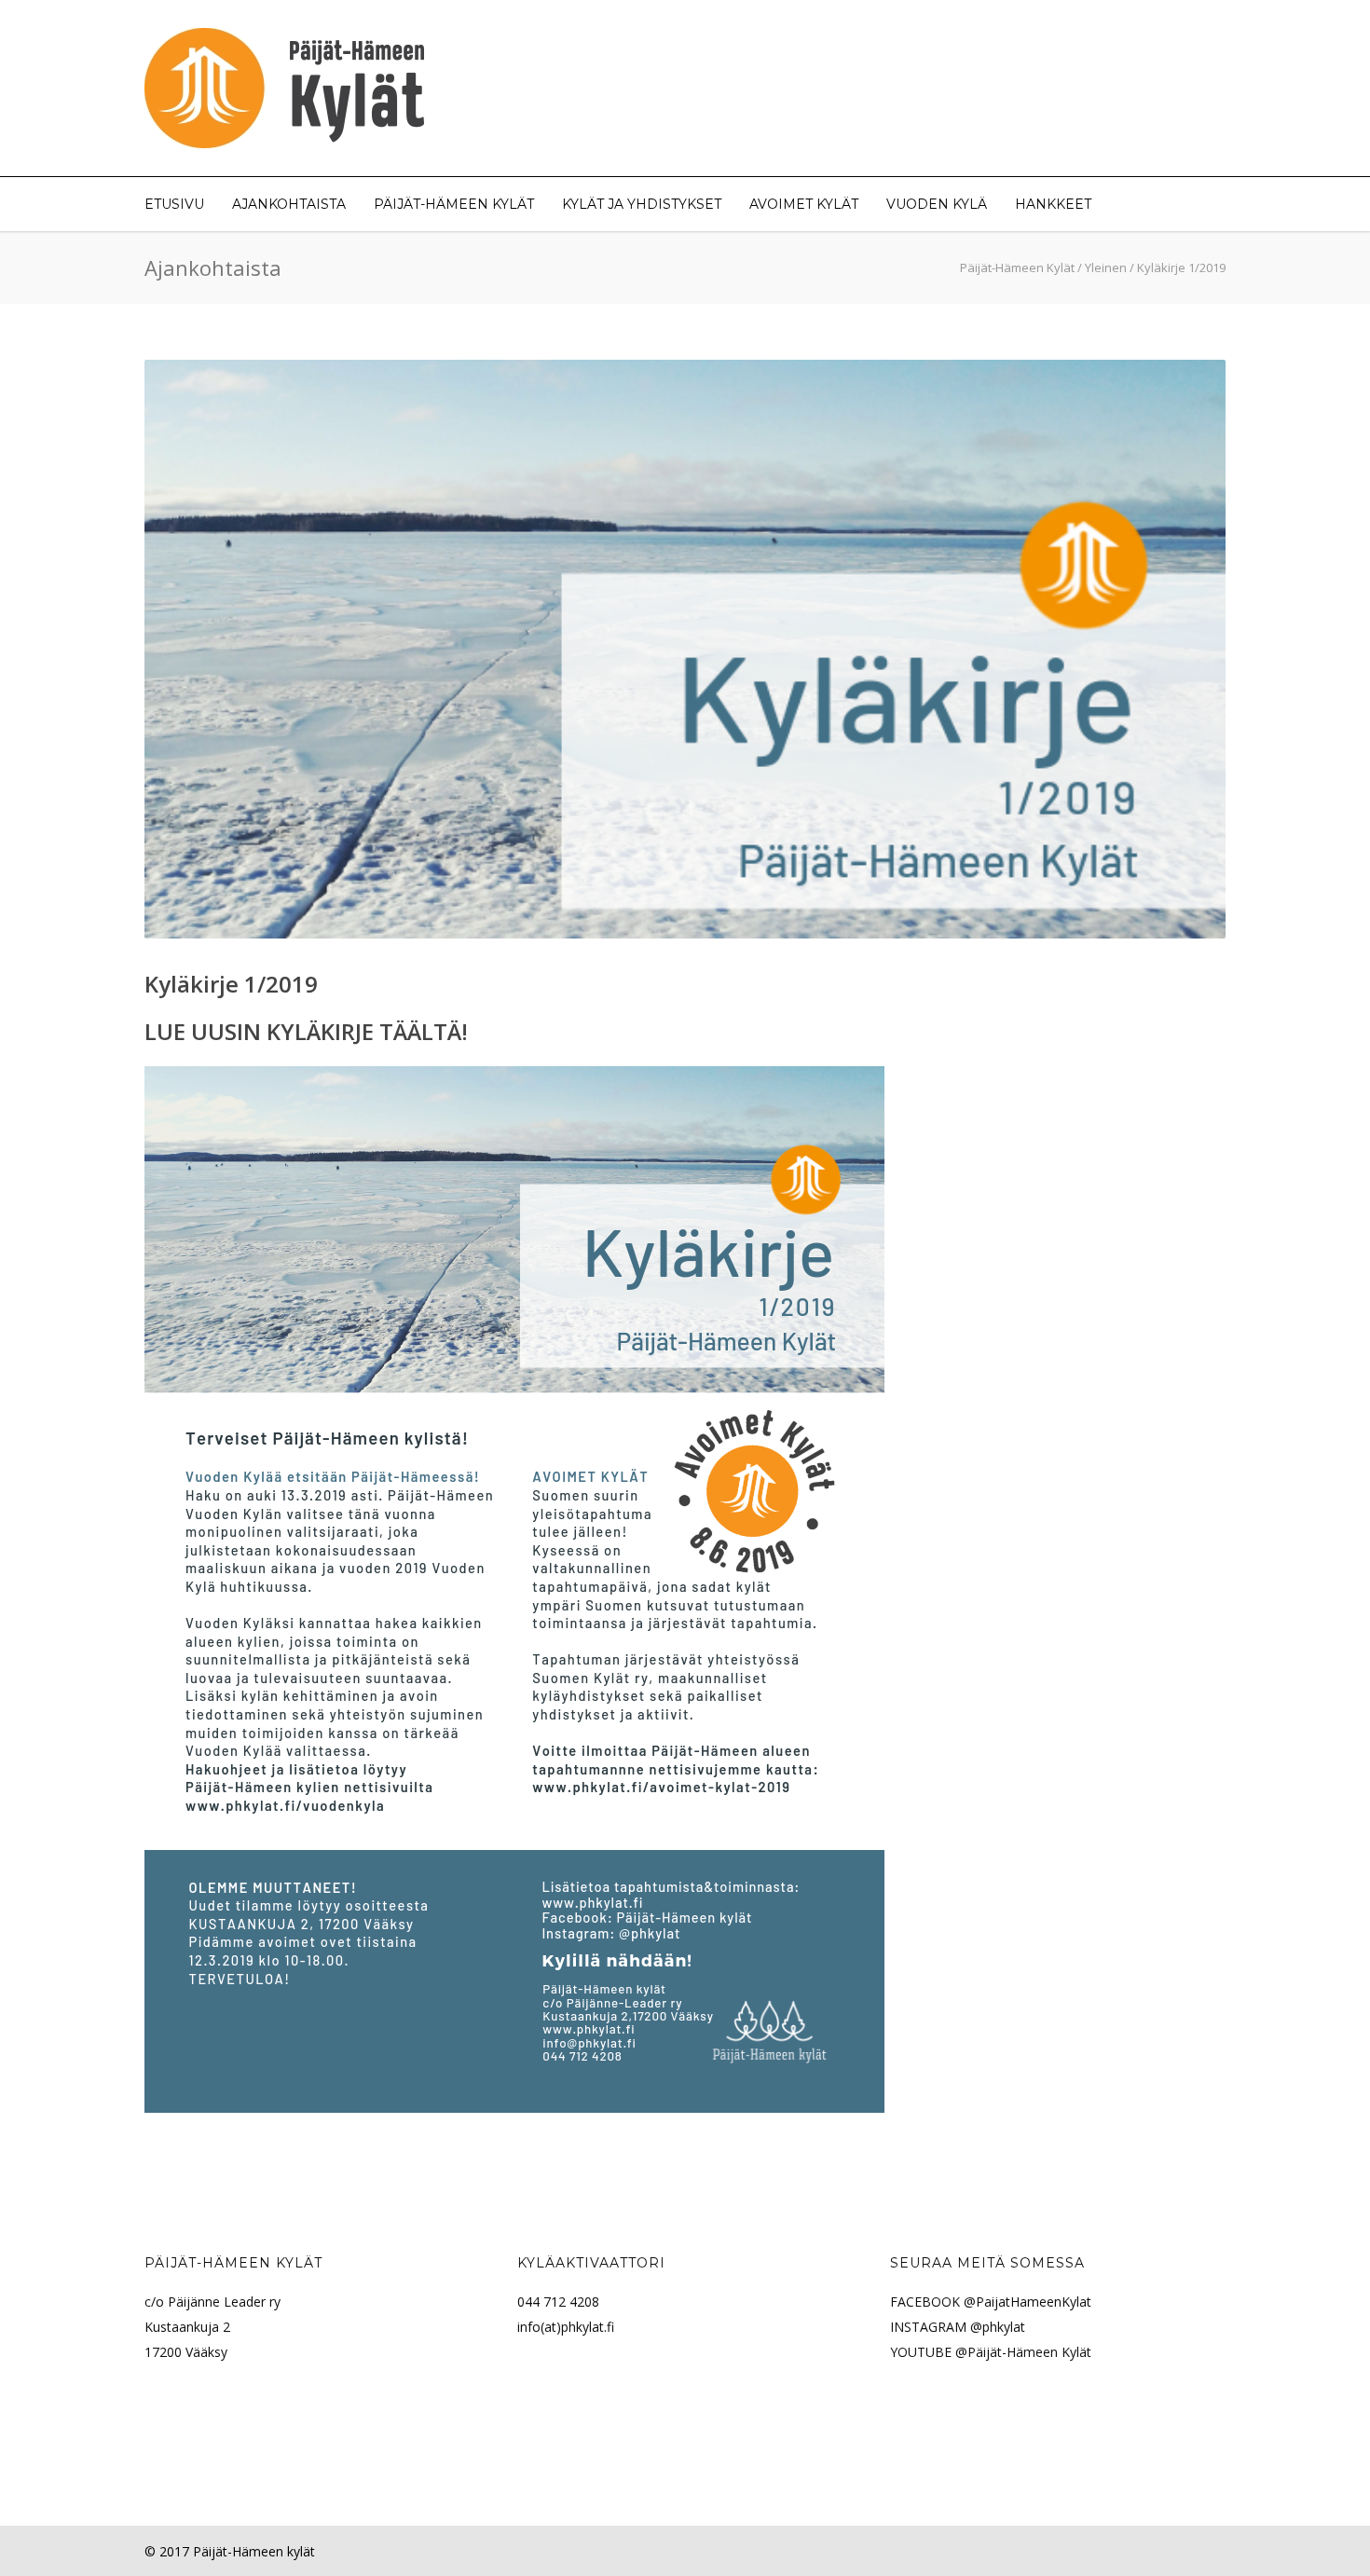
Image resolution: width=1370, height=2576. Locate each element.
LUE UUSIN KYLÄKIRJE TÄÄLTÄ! (306, 1031)
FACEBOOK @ (933, 2302)
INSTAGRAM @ (936, 2327)
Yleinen (1106, 267)
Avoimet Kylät (804, 204)
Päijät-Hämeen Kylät (454, 204)
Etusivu (174, 204)
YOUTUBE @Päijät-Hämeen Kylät (991, 2352)
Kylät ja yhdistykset (642, 204)
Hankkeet (1053, 204)
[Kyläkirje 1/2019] (685, 649)
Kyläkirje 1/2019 (231, 984)
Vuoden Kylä (937, 204)
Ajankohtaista (289, 204)
